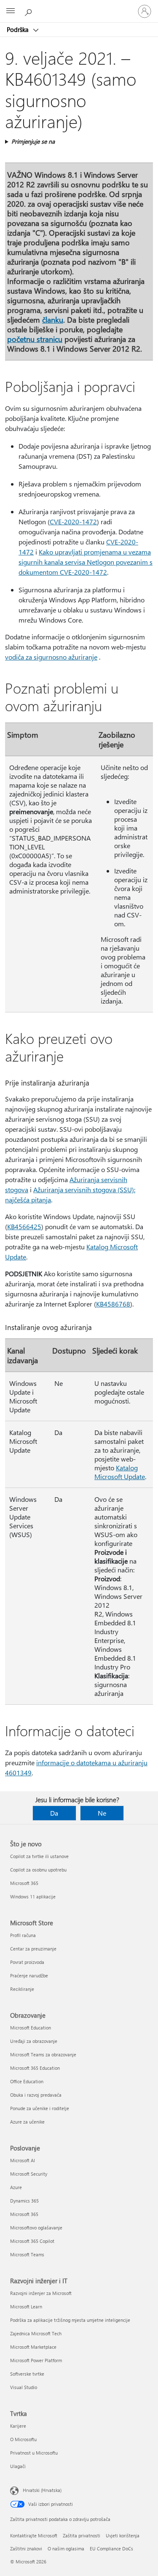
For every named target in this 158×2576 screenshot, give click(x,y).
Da (54, 1813)
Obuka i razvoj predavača (36, 2095)
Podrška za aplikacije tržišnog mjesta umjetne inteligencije (70, 2320)
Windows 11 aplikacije (33, 1897)
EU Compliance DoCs (111, 2548)
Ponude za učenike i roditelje (40, 2108)
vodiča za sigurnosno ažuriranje (51, 657)
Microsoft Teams (27, 2254)
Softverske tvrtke (27, 2374)
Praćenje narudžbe (29, 1975)
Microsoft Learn (26, 2307)
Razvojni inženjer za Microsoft (41, 2293)
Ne (102, 1813)
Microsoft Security (29, 2174)
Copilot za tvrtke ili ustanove (39, 1856)
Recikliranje (22, 1989)
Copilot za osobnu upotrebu (38, 1870)
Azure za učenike (27, 2122)
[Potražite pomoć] (29, 11)
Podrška (19, 29)
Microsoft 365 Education (35, 2068)
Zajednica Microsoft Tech (36, 2333)
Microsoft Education (31, 2028)
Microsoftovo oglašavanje (36, 2228)
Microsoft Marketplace (33, 2347)
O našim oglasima (66, 2548)
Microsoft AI (23, 2160)
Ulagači (18, 2466)
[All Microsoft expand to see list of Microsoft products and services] (11, 11)
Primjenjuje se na (33, 141)
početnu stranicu (35, 339)
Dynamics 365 (24, 2201)
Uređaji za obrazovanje (34, 2041)
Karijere (18, 2426)
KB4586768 (113, 1304)
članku (53, 319)
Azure (16, 2187)
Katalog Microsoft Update (120, 1472)
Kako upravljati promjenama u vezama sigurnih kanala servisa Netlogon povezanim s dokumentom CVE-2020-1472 (86, 562)
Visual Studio (24, 2387)
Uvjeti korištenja (123, 2535)
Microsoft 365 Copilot (32, 2241)
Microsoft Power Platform (36, 2360)
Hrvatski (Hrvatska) (42, 2490)
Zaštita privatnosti (82, 2535)
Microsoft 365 (24, 1883)
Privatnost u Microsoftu (34, 2453)
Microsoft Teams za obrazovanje (43, 2054)
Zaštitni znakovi (26, 2548)
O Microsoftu (23, 2439)
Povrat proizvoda (27, 1962)
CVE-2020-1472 (73, 522)
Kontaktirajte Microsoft (34, 2535)
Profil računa (23, 1935)
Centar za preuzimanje (33, 1949)
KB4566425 (24, 1226)
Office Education (27, 2081)
